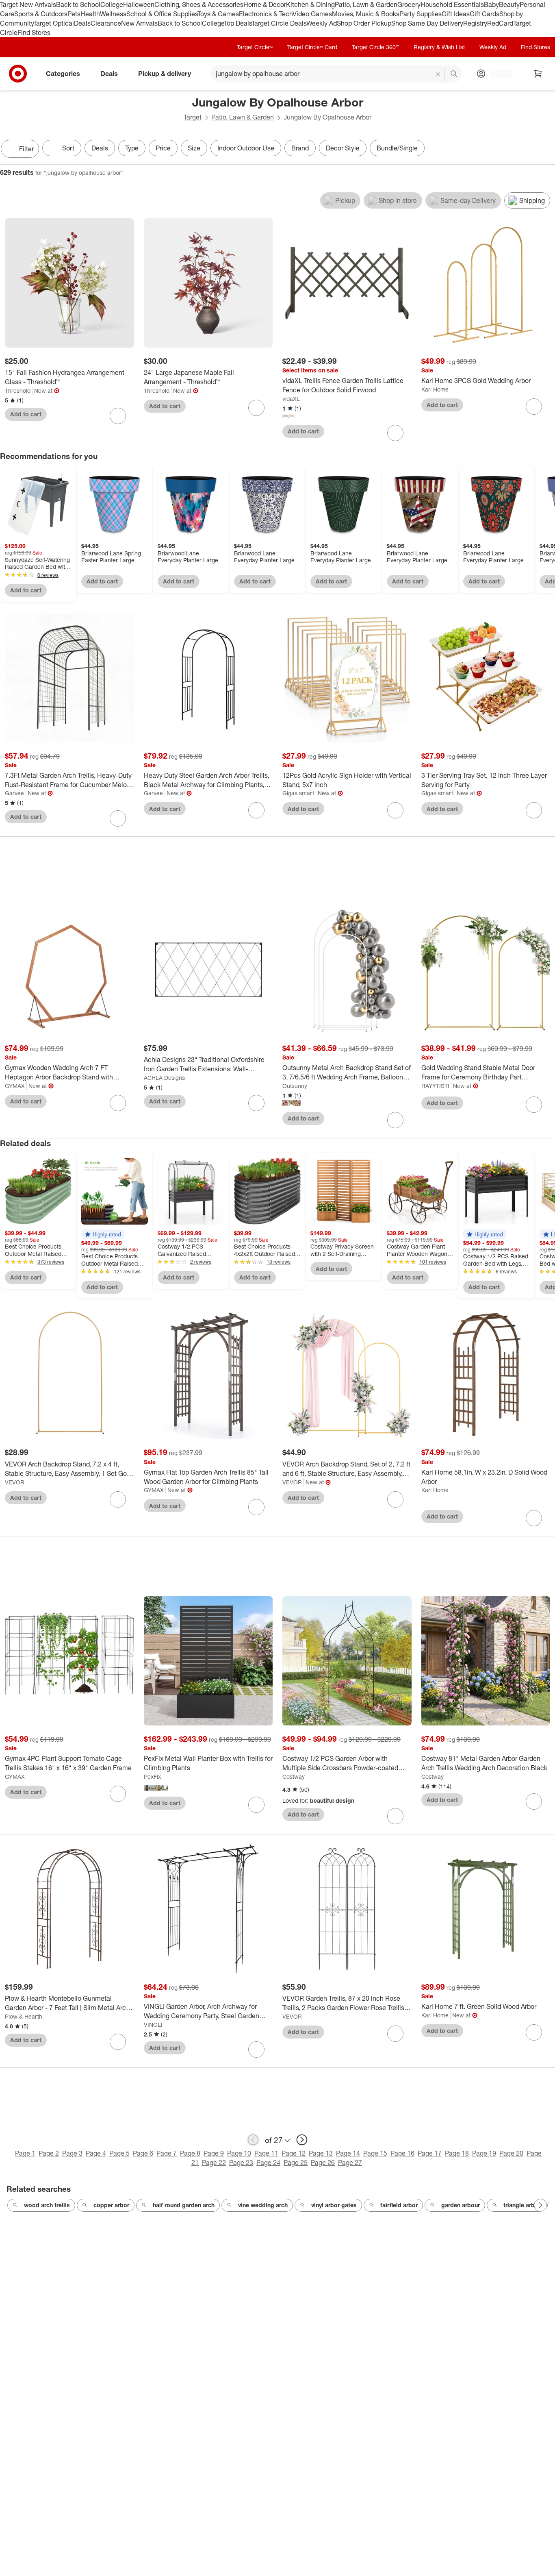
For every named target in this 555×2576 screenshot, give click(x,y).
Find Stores (34, 33)
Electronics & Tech (266, 14)
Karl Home (435, 389)
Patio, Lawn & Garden (366, 4)
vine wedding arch (263, 2205)
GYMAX (15, 1086)
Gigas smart (298, 793)
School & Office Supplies (162, 14)
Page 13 (321, 2153)
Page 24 (268, 2163)
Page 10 (239, 2153)
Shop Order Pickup (364, 23)
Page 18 (457, 2153)
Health (90, 14)
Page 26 (323, 2163)
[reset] (438, 74)
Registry (475, 23)
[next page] (302, 2140)
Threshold (18, 391)
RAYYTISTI (435, 1086)
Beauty (509, 4)
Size (194, 148)
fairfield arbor (399, 2205)
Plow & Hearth (24, 2016)
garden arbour (461, 2205)
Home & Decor (265, 4)
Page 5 (119, 2153)
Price (163, 148)
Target (193, 117)
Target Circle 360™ (375, 47)
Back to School (78, 4)
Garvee (14, 793)
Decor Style (343, 148)
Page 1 (25, 2153)
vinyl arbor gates (334, 2205)
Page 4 (96, 2153)
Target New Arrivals (28, 4)
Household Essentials (452, 4)
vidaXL (291, 399)
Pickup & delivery (165, 74)
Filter (26, 149)
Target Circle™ (255, 47)
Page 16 (402, 2153)
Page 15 (375, 2153)
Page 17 (430, 2153)
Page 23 (241, 2163)
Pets (74, 14)
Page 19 (484, 2153)
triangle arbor (522, 2205)
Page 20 (511, 2153)
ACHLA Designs (164, 1078)
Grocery (409, 4)
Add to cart (26, 414)
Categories (63, 74)
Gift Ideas (456, 14)
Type (132, 148)
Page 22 (214, 2163)
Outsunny (295, 1086)
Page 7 (167, 2153)
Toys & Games (218, 14)
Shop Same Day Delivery (427, 23)
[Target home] (18, 74)
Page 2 (49, 2153)
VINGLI (153, 2024)
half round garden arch (184, 2205)
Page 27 (350, 2163)
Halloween (139, 4)
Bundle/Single (397, 148)
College (112, 4)
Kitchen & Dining (310, 4)
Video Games (312, 14)
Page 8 (190, 2153)
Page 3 (72, 2153)
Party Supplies (421, 14)
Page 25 (296, 2163)
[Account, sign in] (497, 74)
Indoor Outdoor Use (246, 148)
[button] (103, 1234)
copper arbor (111, 2205)
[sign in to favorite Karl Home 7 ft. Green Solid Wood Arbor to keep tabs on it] (534, 2032)
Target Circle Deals (279, 23)
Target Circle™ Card (312, 47)
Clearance (106, 23)
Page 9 (214, 2153)
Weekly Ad (322, 23)
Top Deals (238, 23)
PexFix (152, 1776)
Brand (300, 148)
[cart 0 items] (538, 74)
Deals (82, 23)
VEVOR (15, 1482)
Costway (294, 1776)
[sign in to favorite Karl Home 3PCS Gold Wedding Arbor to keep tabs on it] (534, 407)
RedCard (500, 23)
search (454, 74)
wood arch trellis (47, 2205)
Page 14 (348, 2153)
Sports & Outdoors (41, 14)
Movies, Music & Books (366, 14)
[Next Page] (547, 150)
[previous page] (253, 2140)
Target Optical (54, 23)
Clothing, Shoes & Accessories (199, 4)
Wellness (113, 14)
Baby (491, 4)
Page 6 (143, 2153)
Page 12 (294, 2153)
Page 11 (266, 2153)
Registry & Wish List (439, 47)
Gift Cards (485, 14)
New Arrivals (139, 23)
